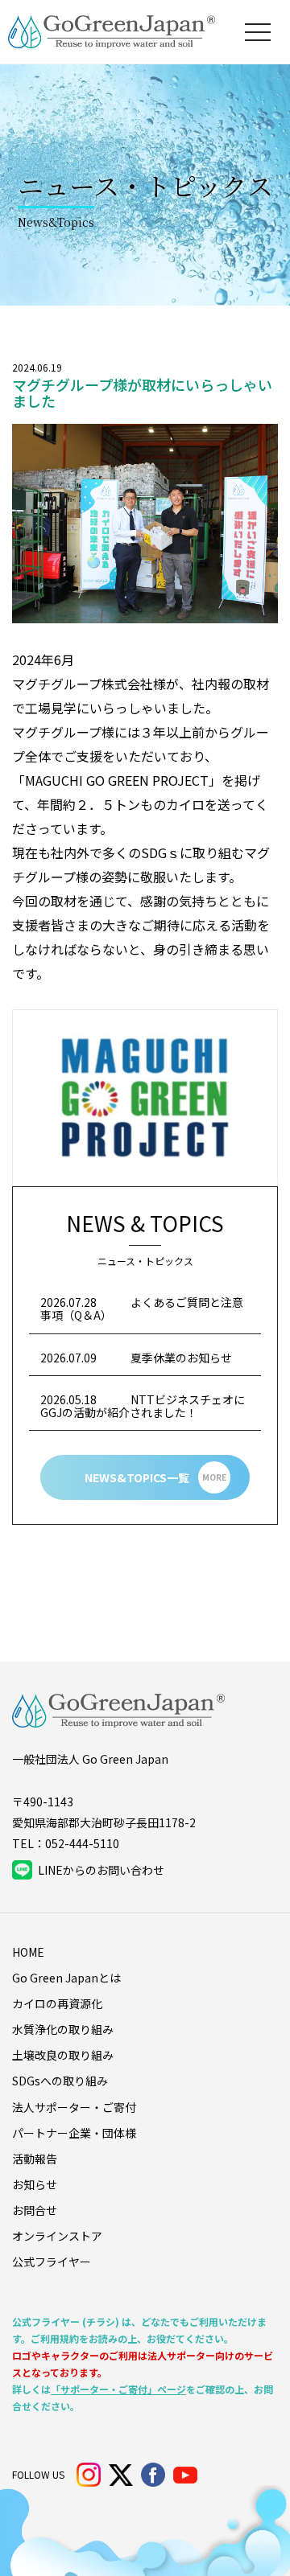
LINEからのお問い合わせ (101, 1870)
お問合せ (35, 2210)
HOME (28, 1952)
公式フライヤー (52, 2262)
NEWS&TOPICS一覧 (155, 1477)
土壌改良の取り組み (63, 2055)
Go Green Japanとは (66, 1978)
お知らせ (35, 2184)
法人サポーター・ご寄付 (74, 2107)
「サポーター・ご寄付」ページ (118, 2389)
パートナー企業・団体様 (74, 2133)
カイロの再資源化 (57, 2003)
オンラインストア (57, 2236)
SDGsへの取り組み (60, 2081)
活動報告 (35, 2159)
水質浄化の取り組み (63, 2029)
